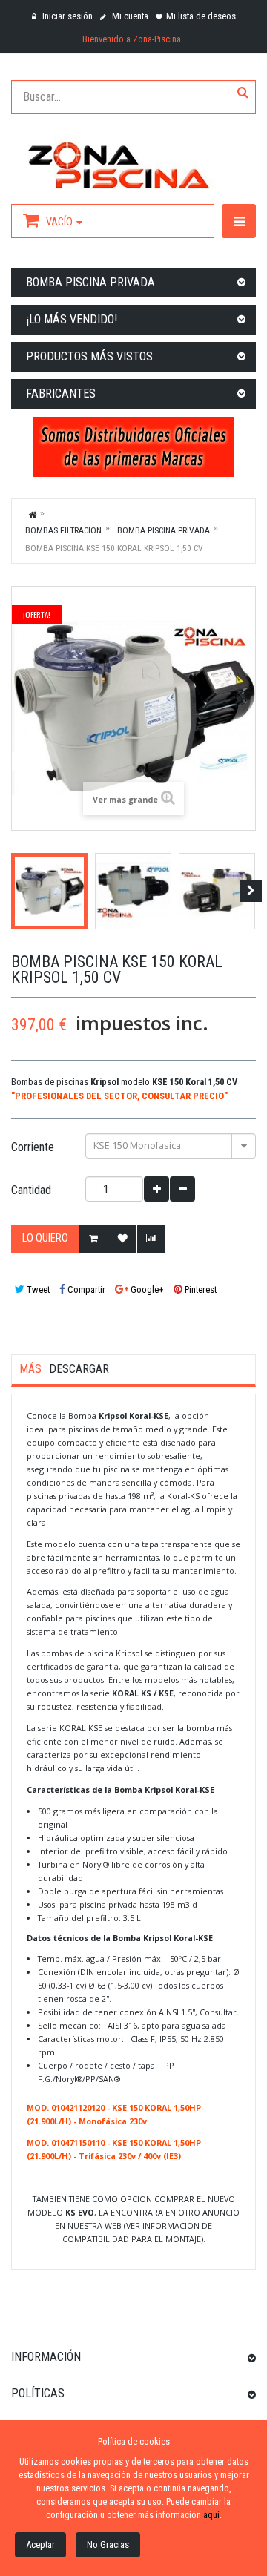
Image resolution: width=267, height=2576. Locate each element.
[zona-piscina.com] (133, 162)
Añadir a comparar (151, 1239)
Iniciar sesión (66, 16)
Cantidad (31, 1190)
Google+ (146, 1289)
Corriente (34, 1147)
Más (30, 1369)
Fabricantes (61, 393)
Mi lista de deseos (201, 16)
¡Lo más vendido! (72, 319)
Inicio (33, 514)
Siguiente (251, 891)
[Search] (243, 93)
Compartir (85, 1289)
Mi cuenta (129, 16)
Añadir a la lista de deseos (122, 1239)
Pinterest (200, 1289)
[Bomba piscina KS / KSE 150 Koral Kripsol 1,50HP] (49, 891)
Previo (16, 891)
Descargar (79, 1369)
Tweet (37, 1289)
